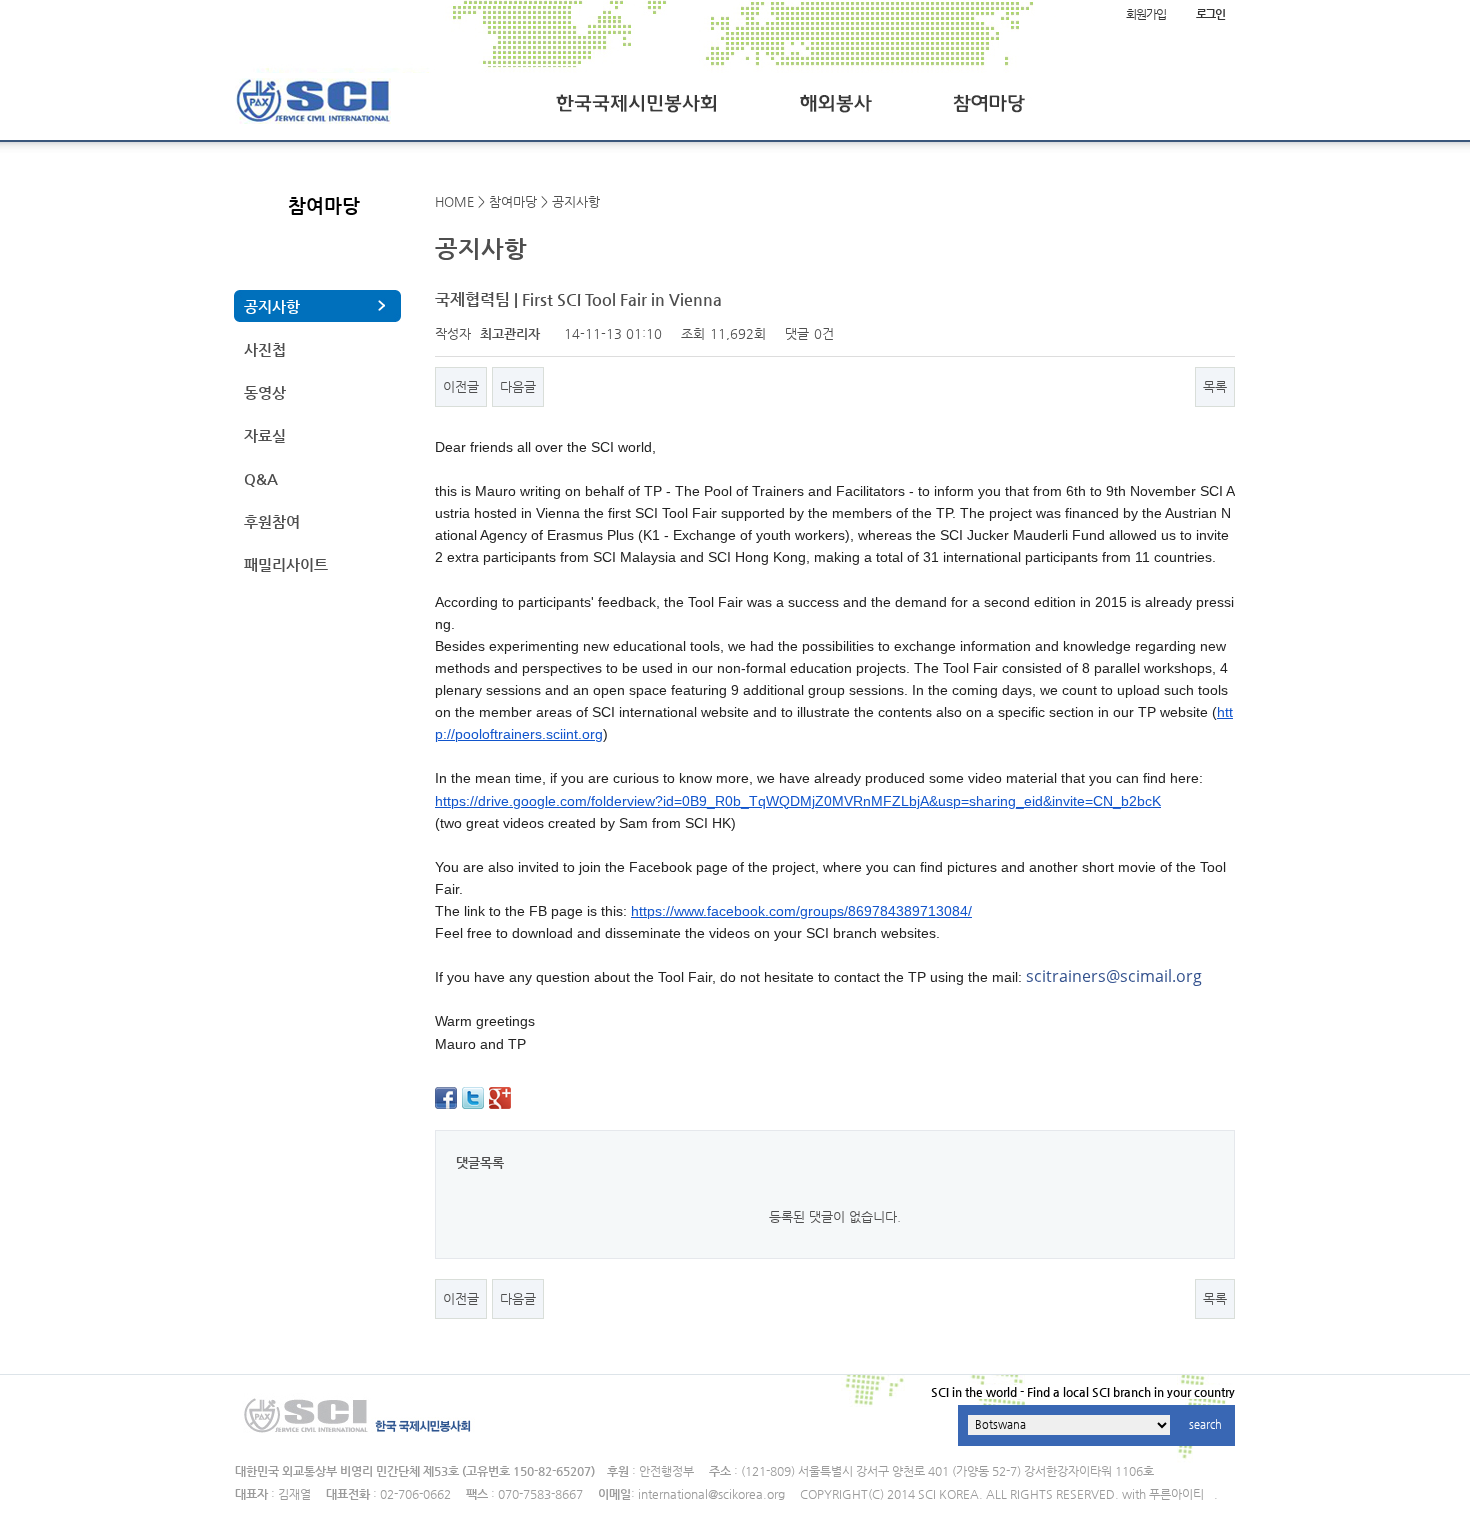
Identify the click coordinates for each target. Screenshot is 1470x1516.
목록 (1215, 386)
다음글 (518, 386)
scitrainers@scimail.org (1114, 976)
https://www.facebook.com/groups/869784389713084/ (801, 911)
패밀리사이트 (286, 564)
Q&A (261, 478)
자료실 (265, 435)
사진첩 (265, 349)
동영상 (265, 392)
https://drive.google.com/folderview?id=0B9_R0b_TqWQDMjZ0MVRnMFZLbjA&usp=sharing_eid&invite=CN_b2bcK (798, 801)
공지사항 (272, 306)
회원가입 (1145, 14)
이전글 (461, 386)
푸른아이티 (1176, 1494)
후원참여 (272, 521)
